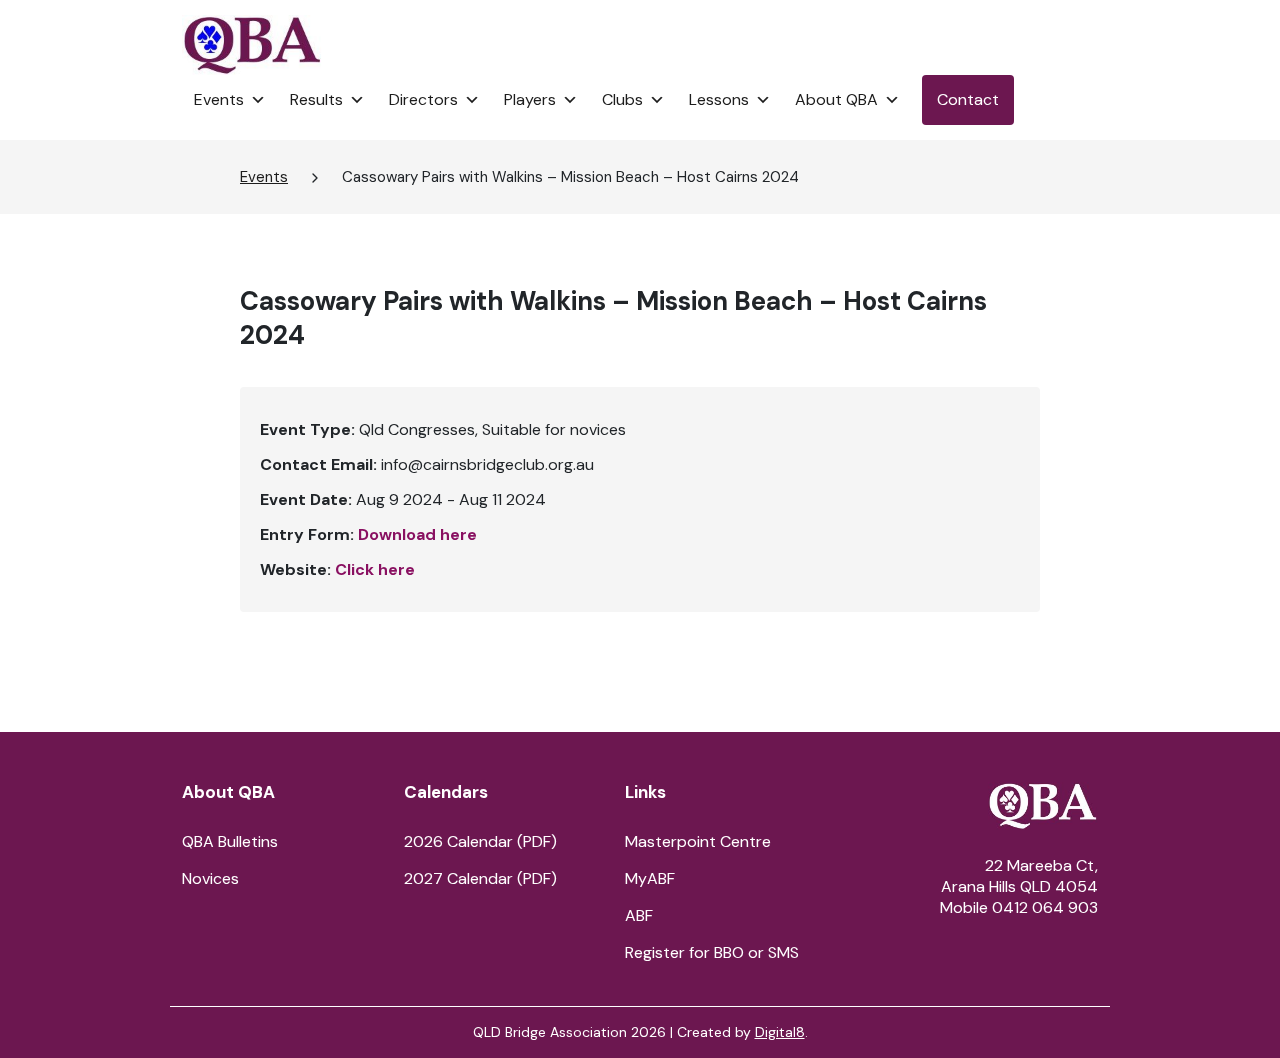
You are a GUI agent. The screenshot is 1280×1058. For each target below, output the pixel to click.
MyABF (650, 878)
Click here (375, 569)
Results (316, 99)
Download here (417, 534)
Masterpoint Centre (698, 841)
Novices (210, 878)
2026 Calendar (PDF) (480, 841)
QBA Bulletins (230, 841)
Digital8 (780, 1032)
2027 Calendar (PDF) (480, 878)
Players (530, 99)
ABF (639, 915)
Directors (423, 99)
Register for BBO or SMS (712, 952)
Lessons (719, 99)
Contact (968, 99)
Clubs (622, 99)
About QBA (836, 99)
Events (219, 99)
